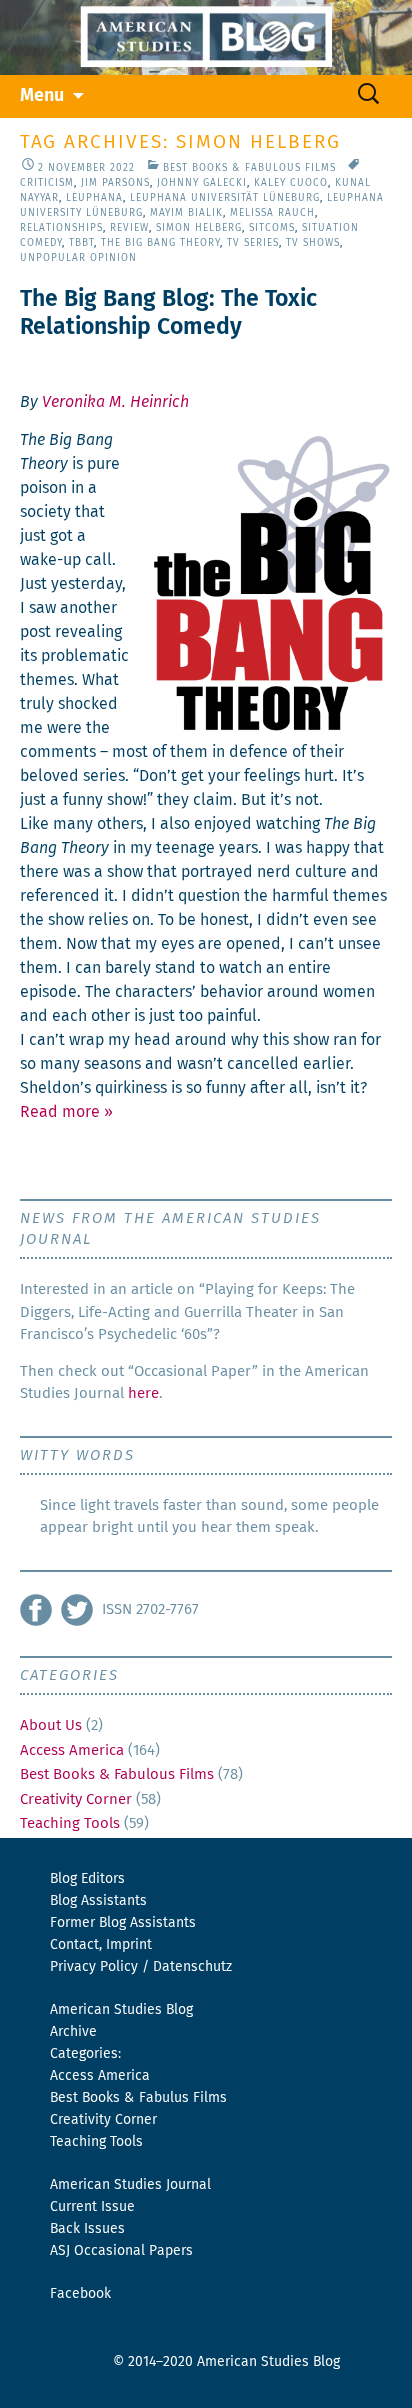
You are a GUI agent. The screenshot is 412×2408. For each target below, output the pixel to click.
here (143, 1393)
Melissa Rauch (272, 213)
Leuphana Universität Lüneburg (225, 198)
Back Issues (87, 2229)
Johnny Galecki (202, 183)
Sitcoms (272, 228)
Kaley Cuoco (291, 183)
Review (129, 228)
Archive (73, 2032)
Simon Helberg (199, 228)
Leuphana (94, 198)
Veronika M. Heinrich (115, 402)
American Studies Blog (121, 2010)
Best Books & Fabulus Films (138, 2098)
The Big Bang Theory (160, 243)
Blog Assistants (98, 1901)
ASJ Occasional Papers (121, 2251)
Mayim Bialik (186, 213)
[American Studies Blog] (206, 37)
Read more (66, 1112)
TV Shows (313, 243)
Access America (72, 1750)
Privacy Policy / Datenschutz (141, 1967)
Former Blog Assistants (123, 1923)
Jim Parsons (115, 183)
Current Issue (92, 2207)
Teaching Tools (70, 1823)
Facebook (80, 2294)
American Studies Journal (130, 2185)
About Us (51, 1725)
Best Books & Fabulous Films (249, 168)
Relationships (61, 228)
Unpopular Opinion (78, 258)
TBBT (81, 243)
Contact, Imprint (101, 1945)
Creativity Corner (76, 1799)
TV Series (253, 243)
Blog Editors (87, 1879)
